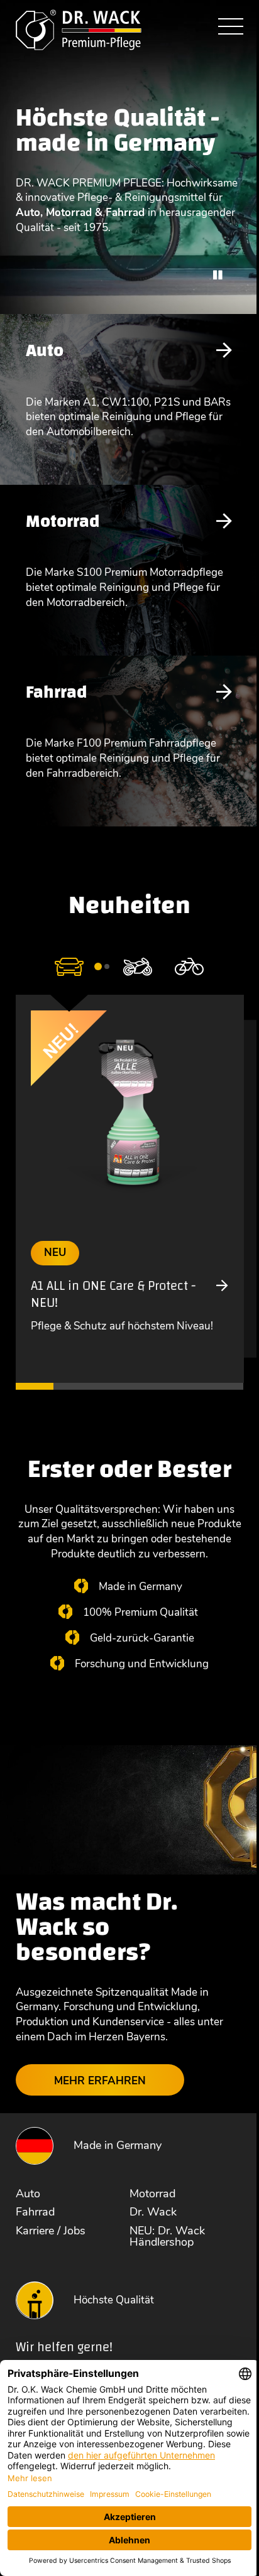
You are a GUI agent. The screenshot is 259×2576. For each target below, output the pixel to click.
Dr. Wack (153, 2212)
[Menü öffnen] (231, 28)
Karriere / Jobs (51, 2231)
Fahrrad (56, 692)
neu (55, 1253)
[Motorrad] (138, 966)
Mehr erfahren (100, 2081)
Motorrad (63, 521)
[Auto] (69, 966)
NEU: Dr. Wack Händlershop (167, 2236)
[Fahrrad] (189, 966)
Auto (45, 350)
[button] (98, 966)
